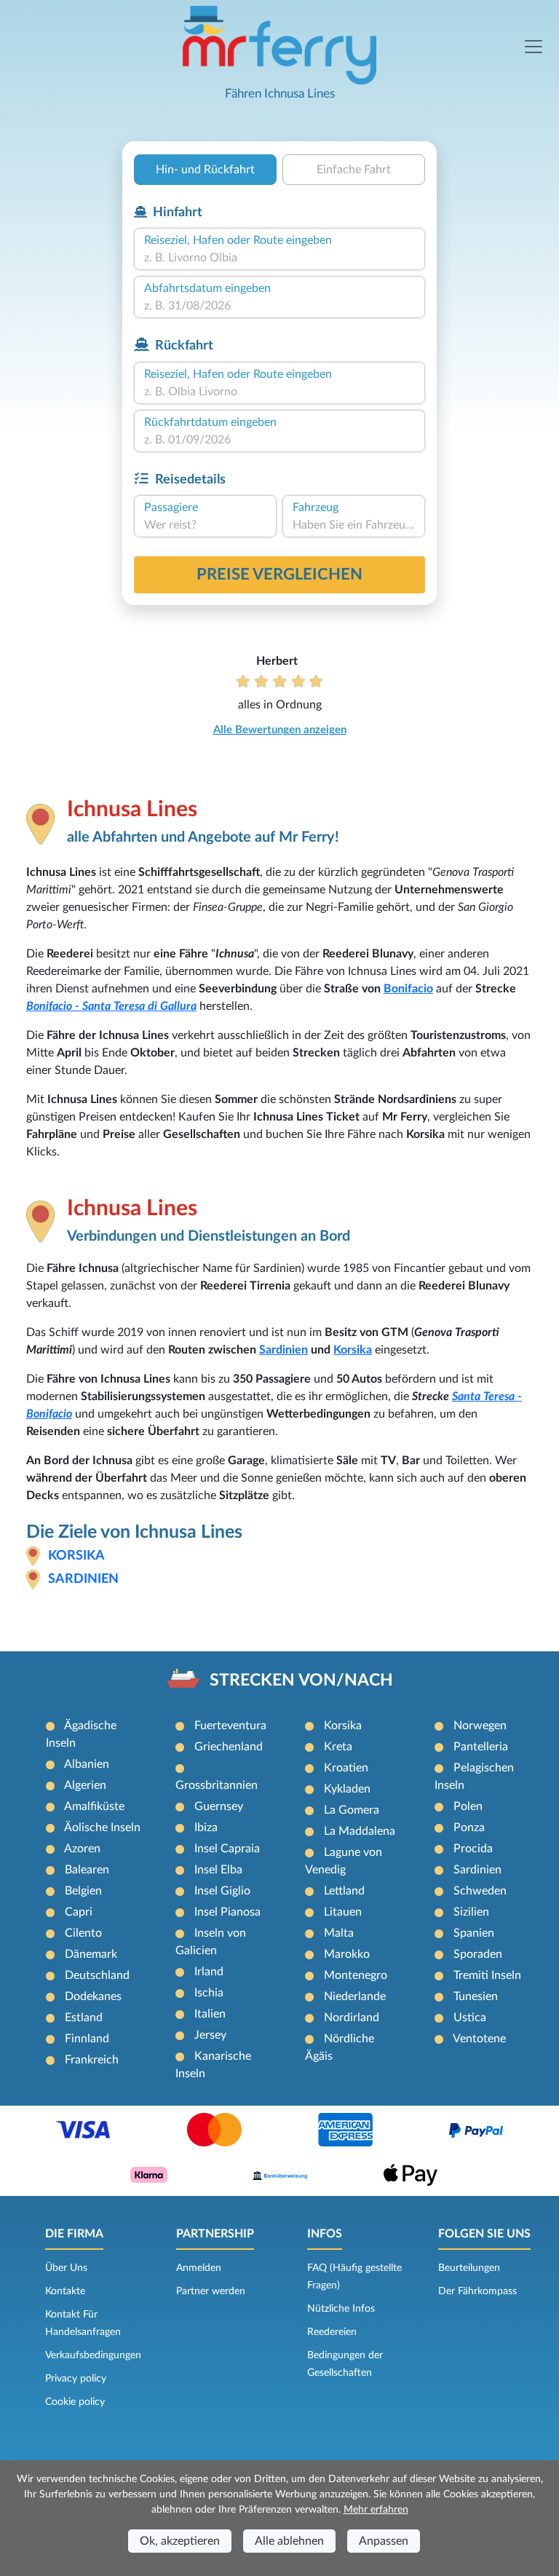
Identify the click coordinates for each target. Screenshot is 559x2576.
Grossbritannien (217, 1785)
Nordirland (352, 2018)
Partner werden (211, 2291)
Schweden (480, 1891)
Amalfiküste (94, 1806)
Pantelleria (481, 1747)
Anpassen (384, 2541)
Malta (339, 1933)
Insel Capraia (227, 1849)
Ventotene (479, 2039)
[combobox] (279, 258)
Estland (84, 2018)
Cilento (83, 1933)
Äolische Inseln (102, 1828)
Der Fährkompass (477, 2291)
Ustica (470, 2018)
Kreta (338, 1747)
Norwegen (480, 1726)
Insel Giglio (222, 1891)
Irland (209, 1972)
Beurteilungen (469, 2268)
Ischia (209, 1993)
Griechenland (229, 1747)
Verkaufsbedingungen (93, 2355)
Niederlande (355, 1996)
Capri (79, 1912)
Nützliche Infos (341, 2309)
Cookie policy (75, 2402)
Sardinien (284, 1350)
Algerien (85, 1785)
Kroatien (346, 1768)
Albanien (87, 1764)
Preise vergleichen (279, 574)
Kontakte (65, 2291)
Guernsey (219, 1806)
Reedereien (332, 2332)
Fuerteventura (230, 1726)
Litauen (343, 1912)
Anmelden (199, 2268)
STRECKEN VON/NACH (301, 1680)
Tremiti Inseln (487, 1975)
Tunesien (476, 1996)
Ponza (469, 1828)
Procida (473, 1849)
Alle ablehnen (289, 2541)
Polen (468, 1806)
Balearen (87, 1870)
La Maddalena (360, 1831)
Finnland (87, 2039)
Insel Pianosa (227, 1912)
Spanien (474, 1933)
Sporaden (478, 1954)
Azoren (82, 1849)
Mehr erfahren (376, 2510)
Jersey (210, 2035)
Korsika (353, 1350)
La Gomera (352, 1810)
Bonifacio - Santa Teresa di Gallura (111, 1006)
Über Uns (66, 2268)
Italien (210, 2014)
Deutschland (97, 1975)
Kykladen (347, 1789)
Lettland (344, 1891)
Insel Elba (218, 1870)
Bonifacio (408, 989)
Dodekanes (93, 1996)
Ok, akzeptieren (180, 2541)
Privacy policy (76, 2379)
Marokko (347, 1954)
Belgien (83, 1891)
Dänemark (91, 1954)
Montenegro (356, 1975)
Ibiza (206, 1828)
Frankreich (92, 2060)
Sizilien (471, 1912)
